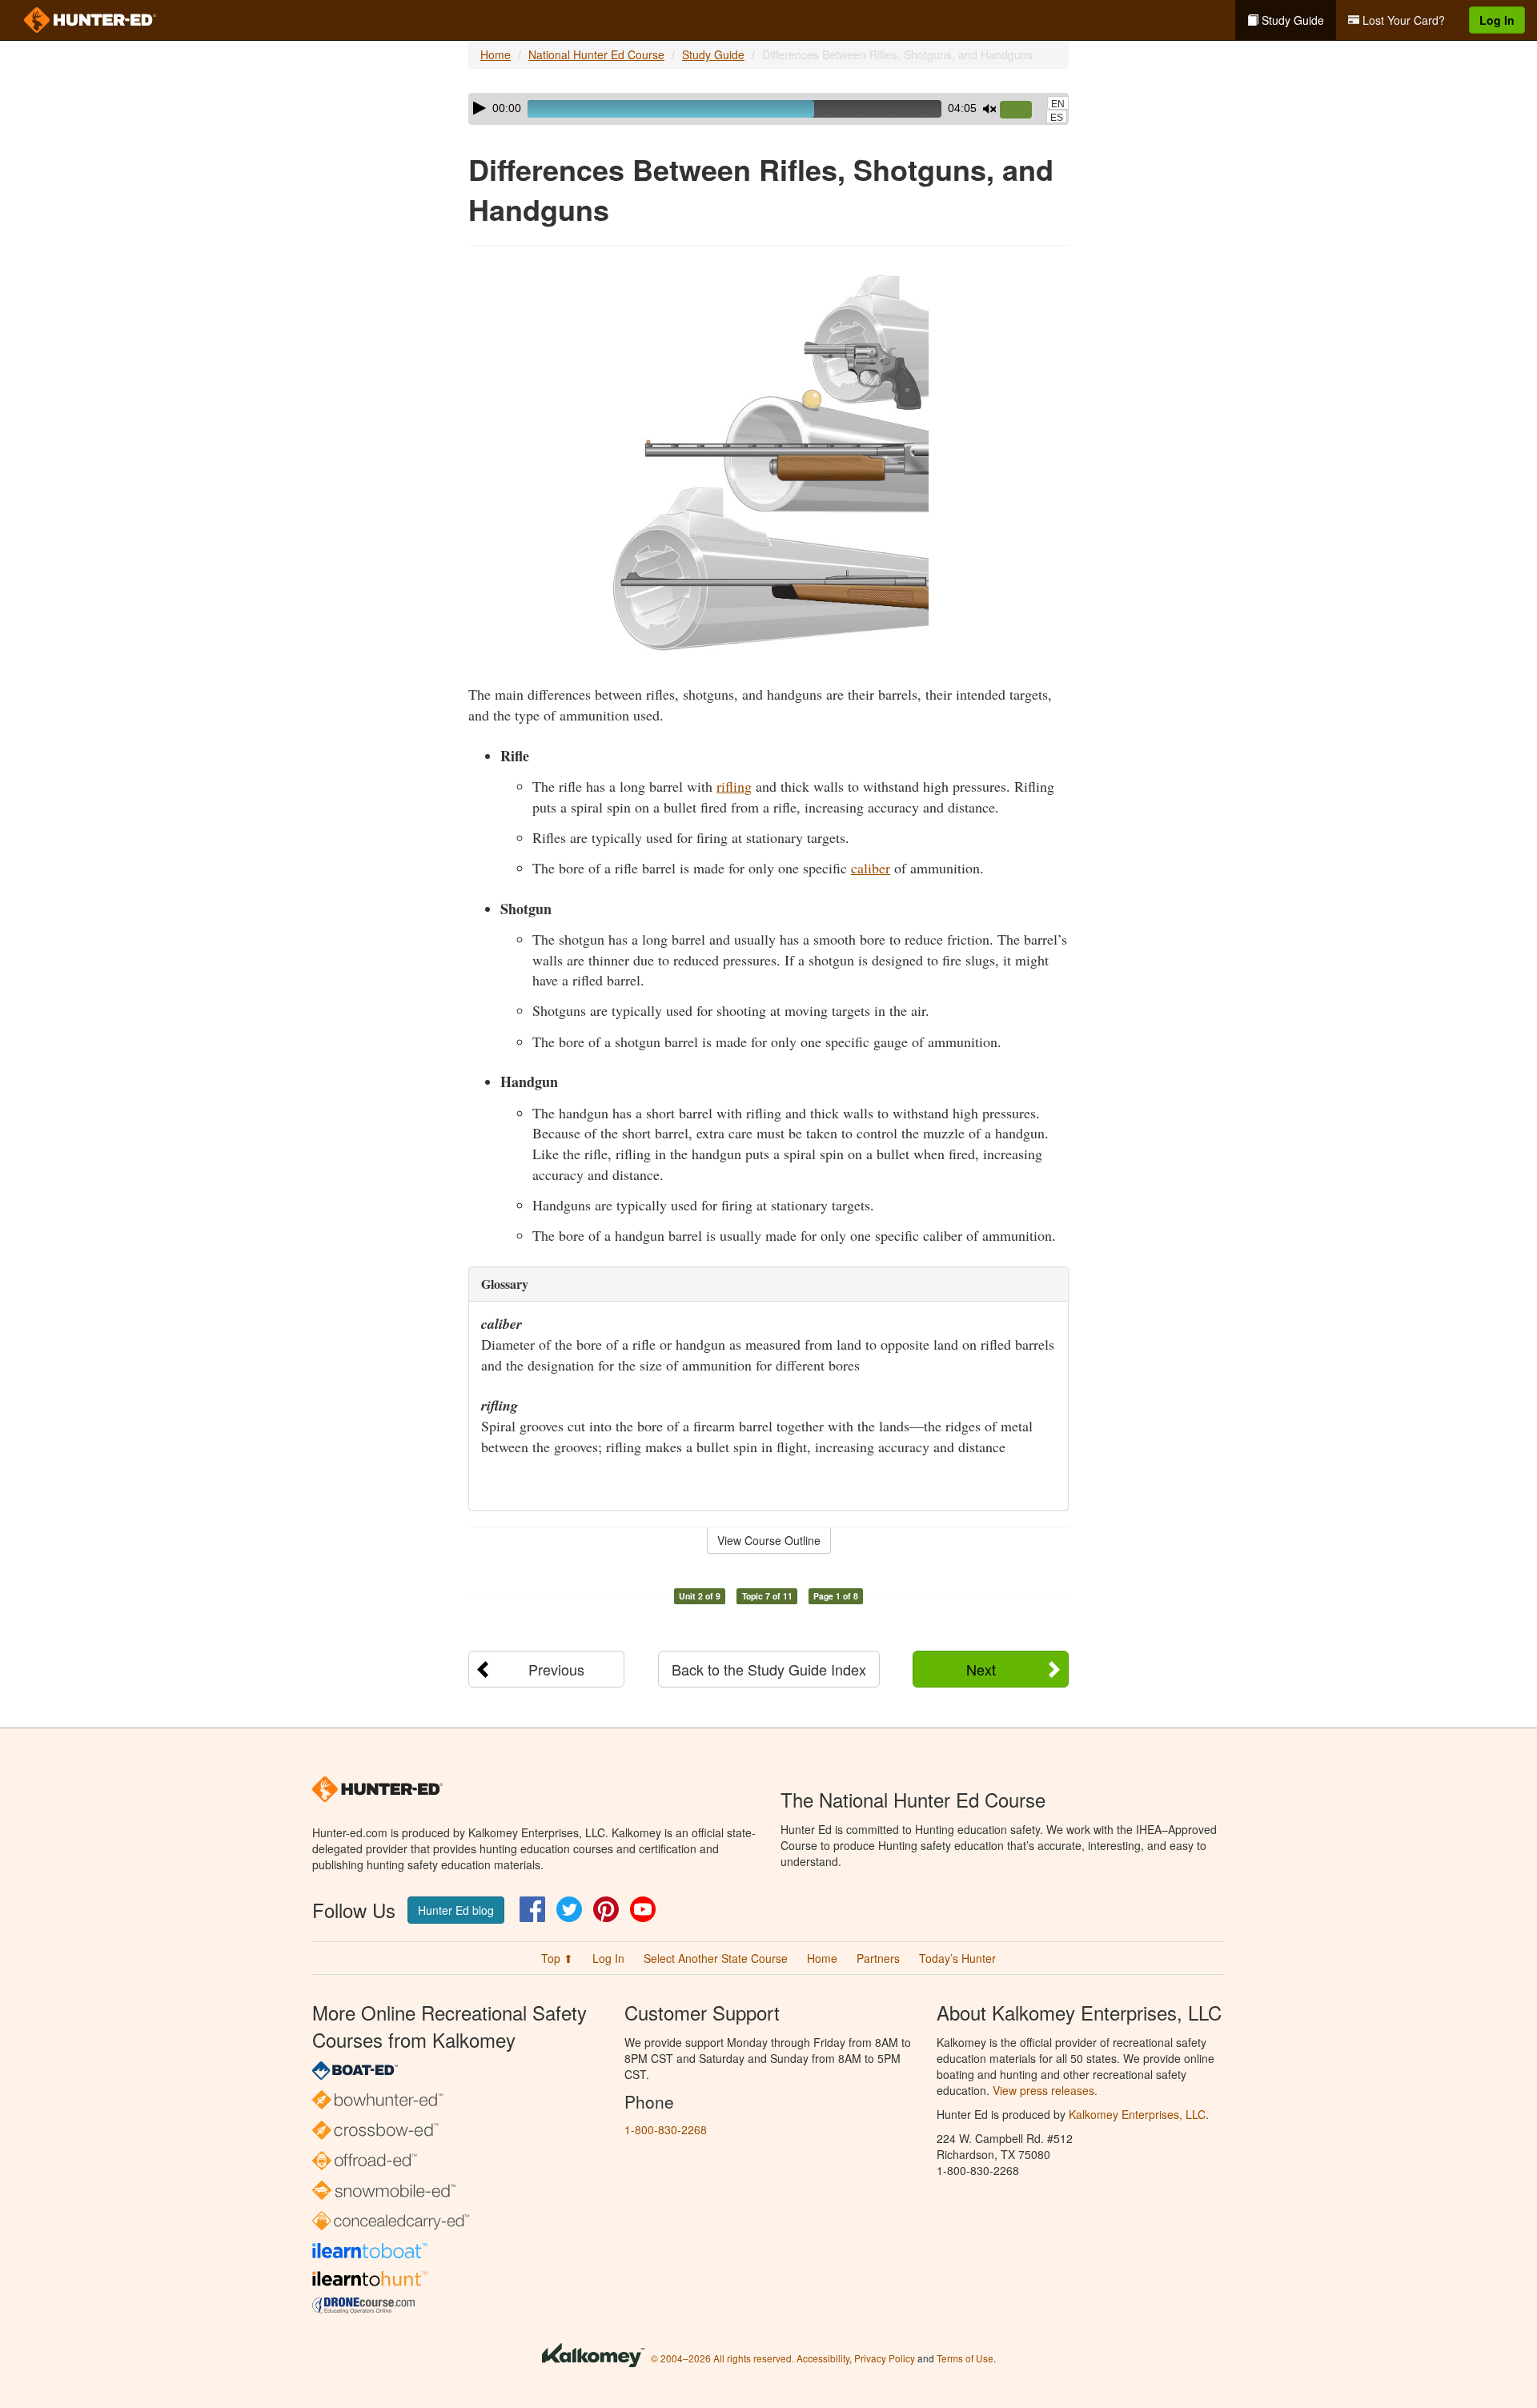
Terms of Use (965, 2358)
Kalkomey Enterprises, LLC (1137, 2114)
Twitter (569, 1909)
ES (1057, 118)
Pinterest (606, 1909)
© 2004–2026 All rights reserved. (722, 2358)
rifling (734, 786)
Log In (1497, 20)
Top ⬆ (557, 1958)
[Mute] (989, 109)
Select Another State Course (716, 1958)
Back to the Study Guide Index (769, 1669)
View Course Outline (769, 1540)
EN (1058, 104)
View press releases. (1045, 2090)
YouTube (643, 1909)
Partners (878, 1958)
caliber (871, 868)
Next (981, 1669)
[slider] (1022, 110)
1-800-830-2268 (666, 2129)
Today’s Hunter (957, 1958)
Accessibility (823, 2358)
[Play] (480, 108)
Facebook (532, 1909)
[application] (768, 109)
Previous (556, 1669)
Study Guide (1291, 20)
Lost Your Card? (1402, 20)
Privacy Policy (885, 2358)
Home (496, 54)
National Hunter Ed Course (596, 54)
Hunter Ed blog (456, 1910)
